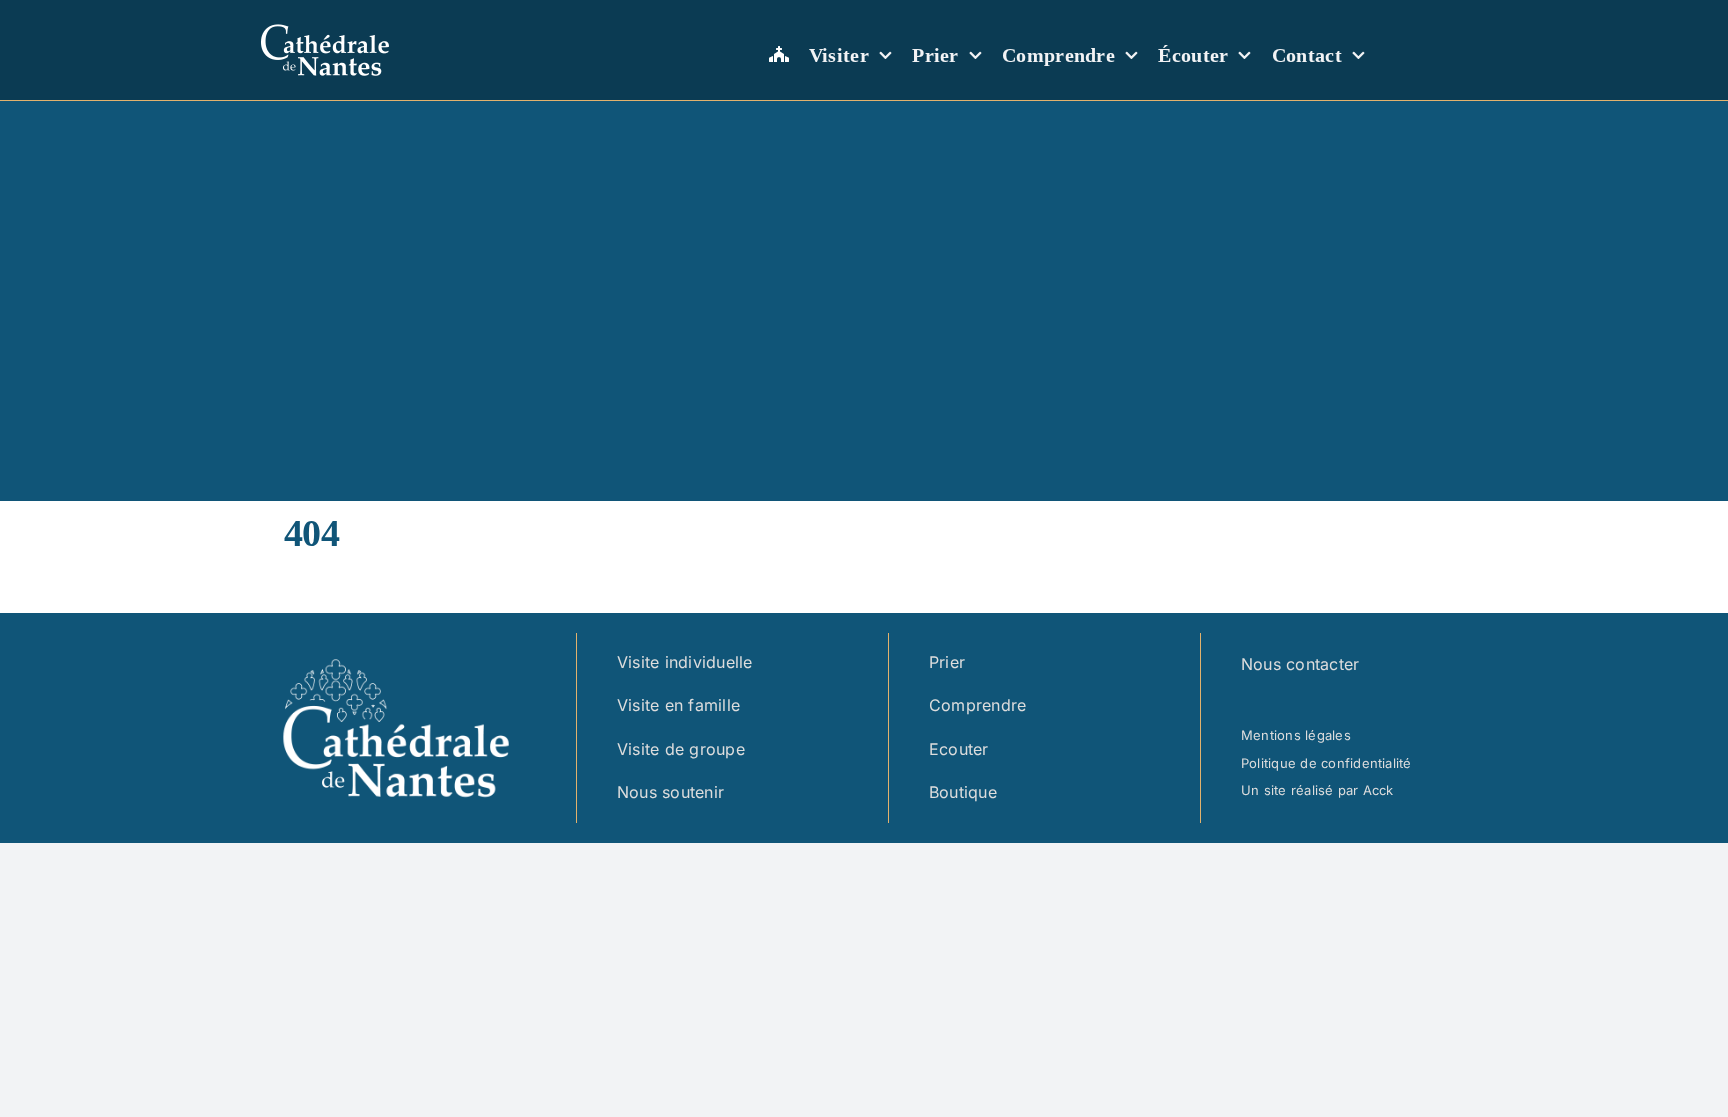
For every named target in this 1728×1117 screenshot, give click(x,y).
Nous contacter (1300, 664)
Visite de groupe (681, 749)
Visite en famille (678, 705)
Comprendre (977, 705)
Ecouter (959, 749)
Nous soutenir (670, 792)
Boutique (963, 792)
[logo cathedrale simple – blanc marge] (325, 21)
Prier (947, 662)
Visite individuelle (685, 662)
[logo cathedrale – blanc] (396, 648)
